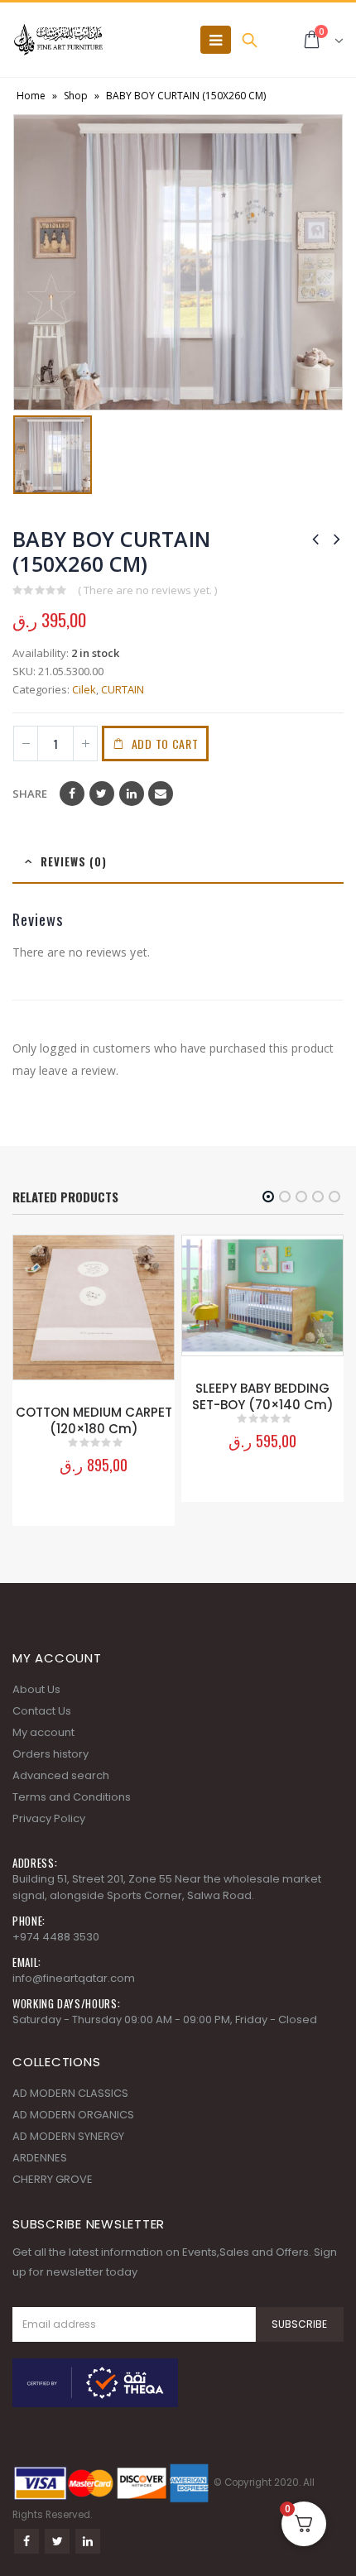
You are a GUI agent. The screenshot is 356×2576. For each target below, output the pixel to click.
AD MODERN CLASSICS (70, 2093)
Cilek (84, 689)
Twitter (102, 794)
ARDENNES (40, 2158)
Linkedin (88, 2541)
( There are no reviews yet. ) (147, 590)
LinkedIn (132, 794)
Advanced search (61, 1775)
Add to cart (165, 744)
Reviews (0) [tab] (74, 861)
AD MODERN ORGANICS (73, 2115)
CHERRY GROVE (53, 2179)
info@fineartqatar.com (74, 1978)
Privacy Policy (49, 1818)
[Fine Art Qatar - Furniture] (58, 40)
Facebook (72, 794)
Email (161, 794)
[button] (268, 1197)
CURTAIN (123, 689)
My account (43, 1732)
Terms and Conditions (72, 1797)
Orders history (51, 1754)
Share (30, 794)
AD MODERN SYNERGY (68, 2136)
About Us (36, 1689)
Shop (76, 96)
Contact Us (42, 1711)
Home (31, 96)
